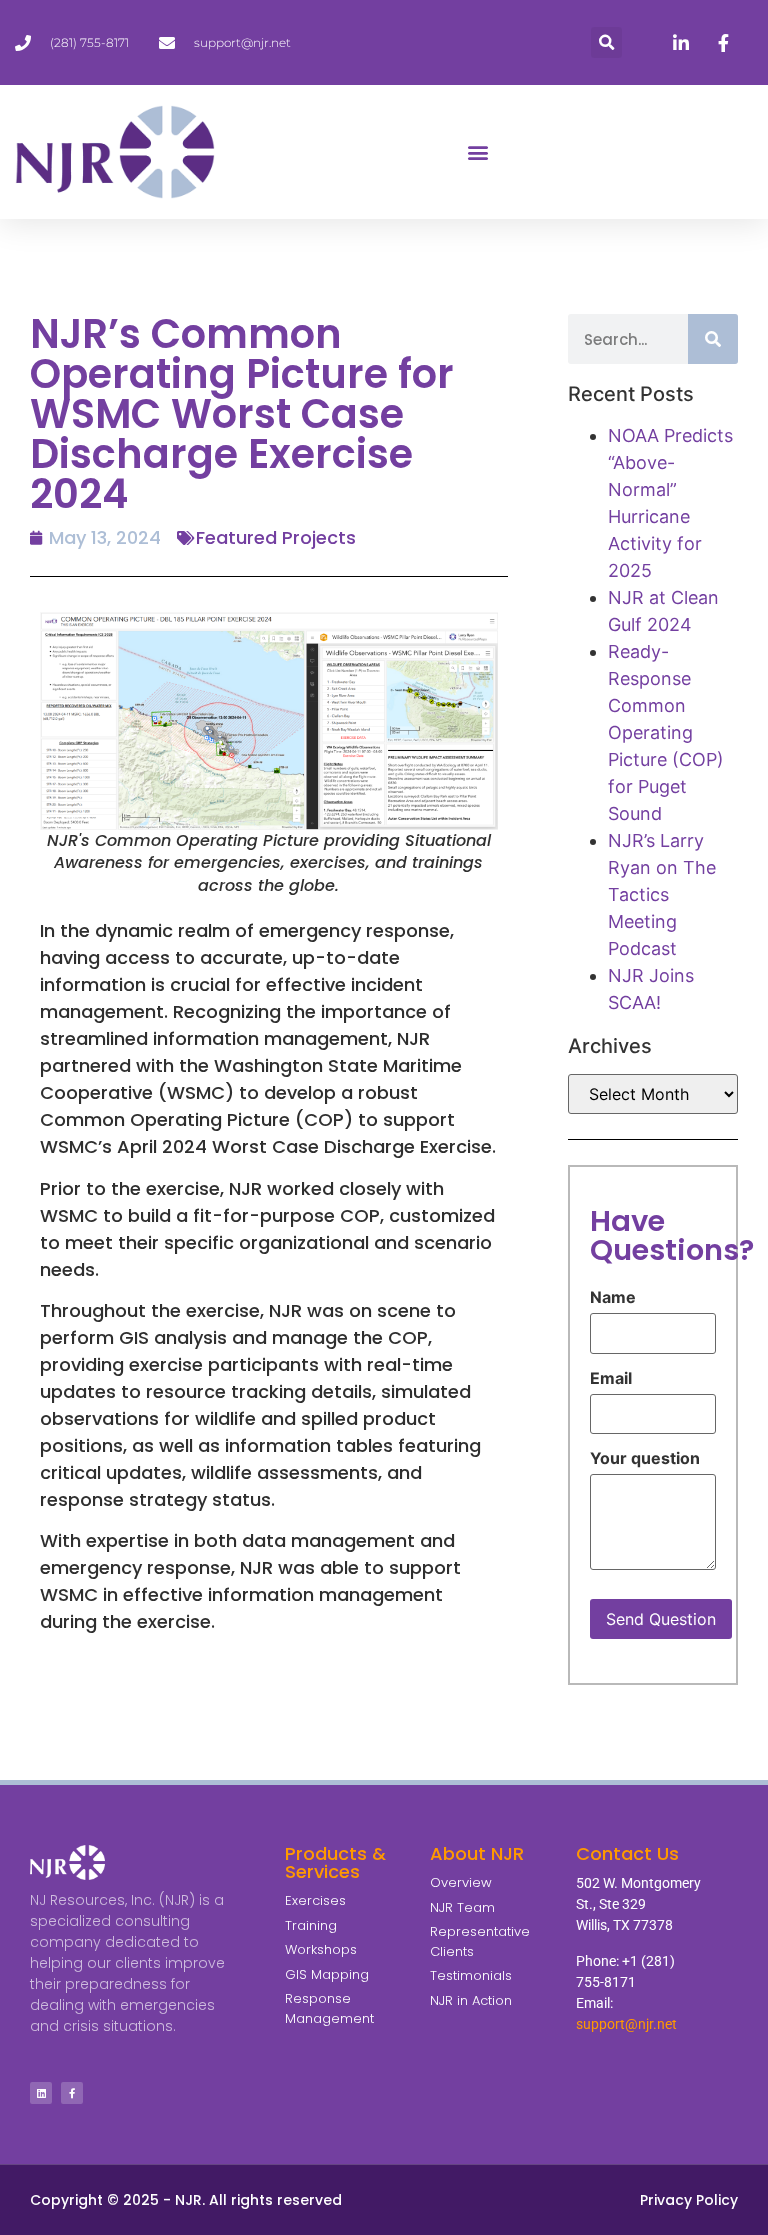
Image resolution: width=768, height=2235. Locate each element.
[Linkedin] (41, 2093)
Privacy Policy (689, 2200)
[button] (606, 42)
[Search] (713, 339)
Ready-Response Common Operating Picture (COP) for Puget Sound (666, 732)
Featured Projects (276, 537)
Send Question (661, 1619)
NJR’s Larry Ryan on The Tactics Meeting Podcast (662, 894)
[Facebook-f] (72, 2093)
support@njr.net (626, 2024)
